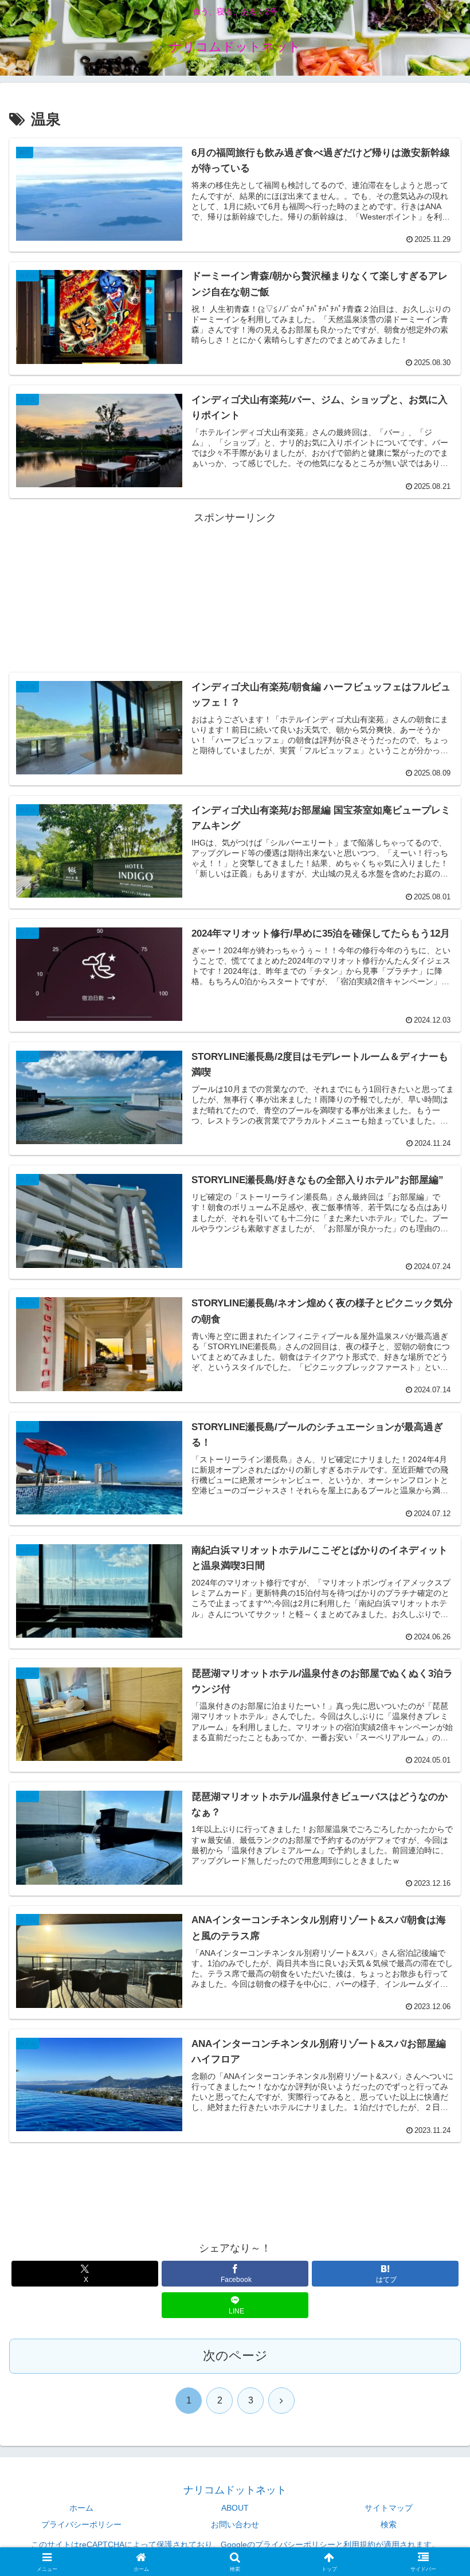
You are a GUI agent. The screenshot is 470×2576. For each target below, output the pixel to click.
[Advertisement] (235, 580)
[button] (435, 1878)
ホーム (81, 2508)
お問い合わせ (235, 2524)
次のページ (235, 2356)
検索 (389, 2524)
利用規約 (359, 2544)
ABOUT (235, 2508)
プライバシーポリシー (81, 2524)
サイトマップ (389, 2508)
